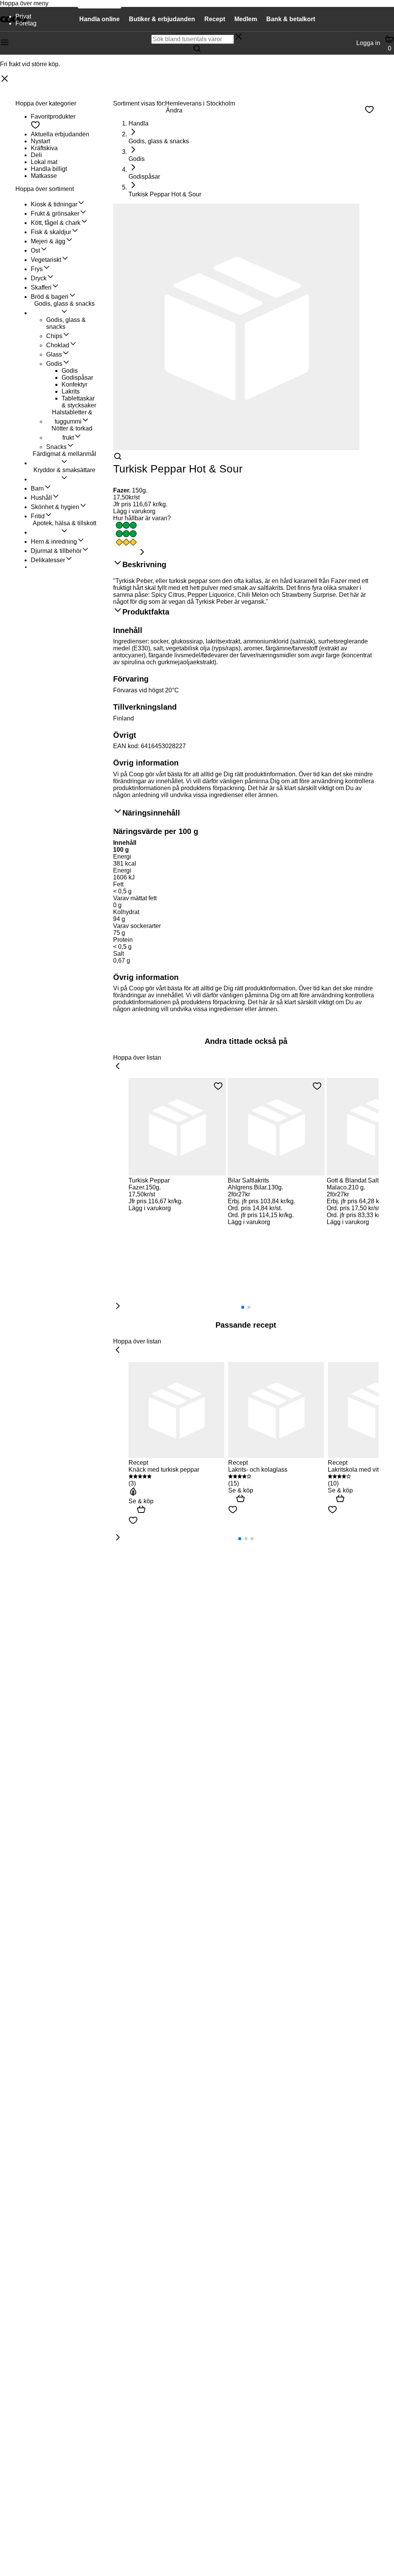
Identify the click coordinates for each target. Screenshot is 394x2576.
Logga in (368, 43)
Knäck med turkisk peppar (164, 1470)
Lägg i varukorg (134, 511)
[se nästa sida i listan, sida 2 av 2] (118, 1306)
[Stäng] (5, 79)
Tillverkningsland (145, 707)
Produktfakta (146, 612)
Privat (23, 16)
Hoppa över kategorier (46, 103)
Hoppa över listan (137, 1058)
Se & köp (141, 1501)
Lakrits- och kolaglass (258, 1470)
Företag (26, 23)
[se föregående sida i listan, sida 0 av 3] (118, 1350)
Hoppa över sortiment (45, 189)
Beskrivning (144, 564)
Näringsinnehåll (151, 813)
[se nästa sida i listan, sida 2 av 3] (118, 1538)
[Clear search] (239, 37)
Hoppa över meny (24, 3)
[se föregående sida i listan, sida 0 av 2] (118, 1067)
